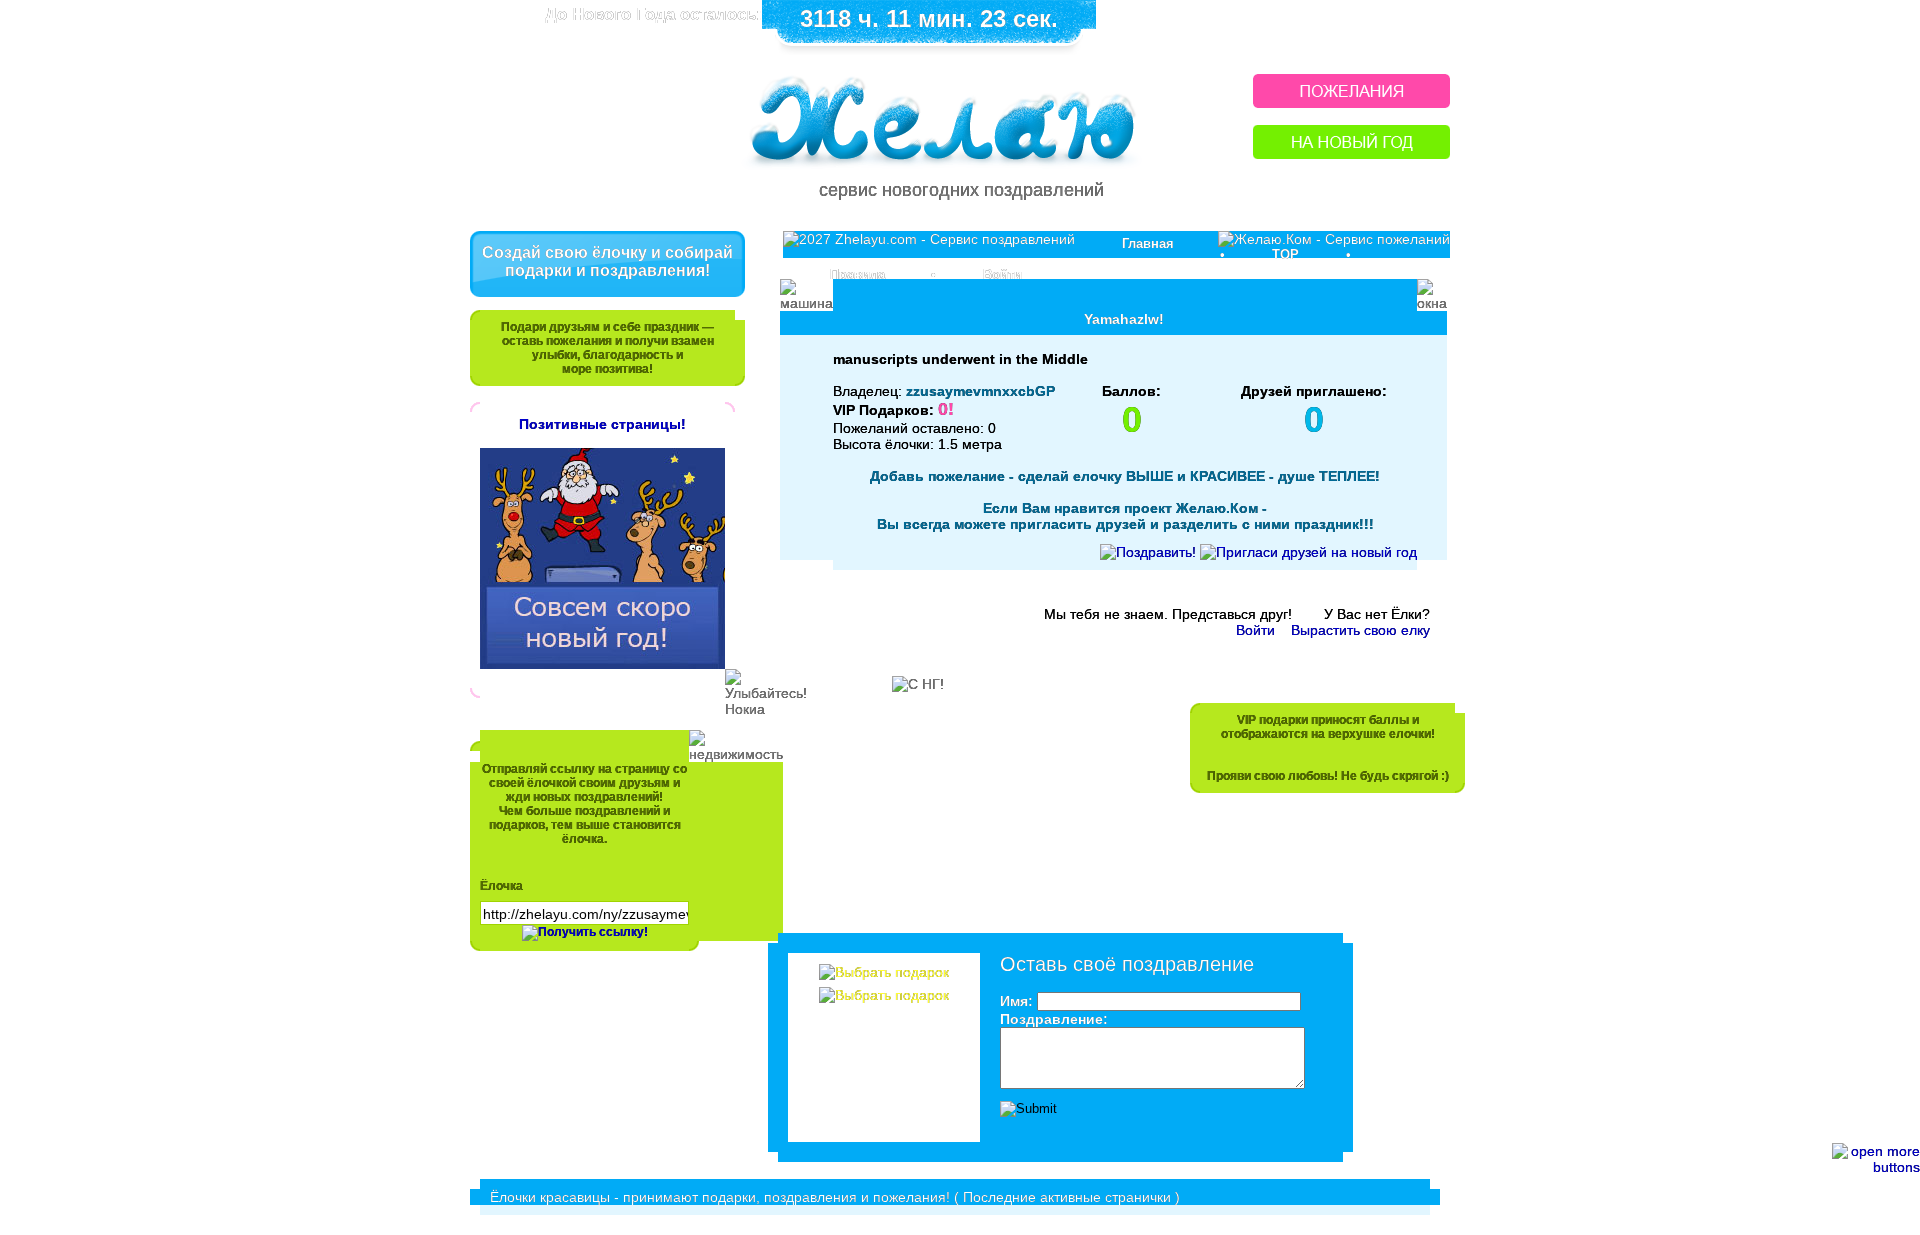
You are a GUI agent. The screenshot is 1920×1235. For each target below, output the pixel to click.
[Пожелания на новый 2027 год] (1351, 102)
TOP (1285, 254)
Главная (1148, 243)
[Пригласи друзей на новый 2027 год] (1308, 552)
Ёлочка (501, 886)
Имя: (1016, 1001)
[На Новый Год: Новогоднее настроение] (1351, 153)
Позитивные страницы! (602, 424)
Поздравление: (1054, 1019)
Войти (1002, 274)
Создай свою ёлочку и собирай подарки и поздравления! (607, 261)
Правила (857, 274)
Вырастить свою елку (1360, 630)
